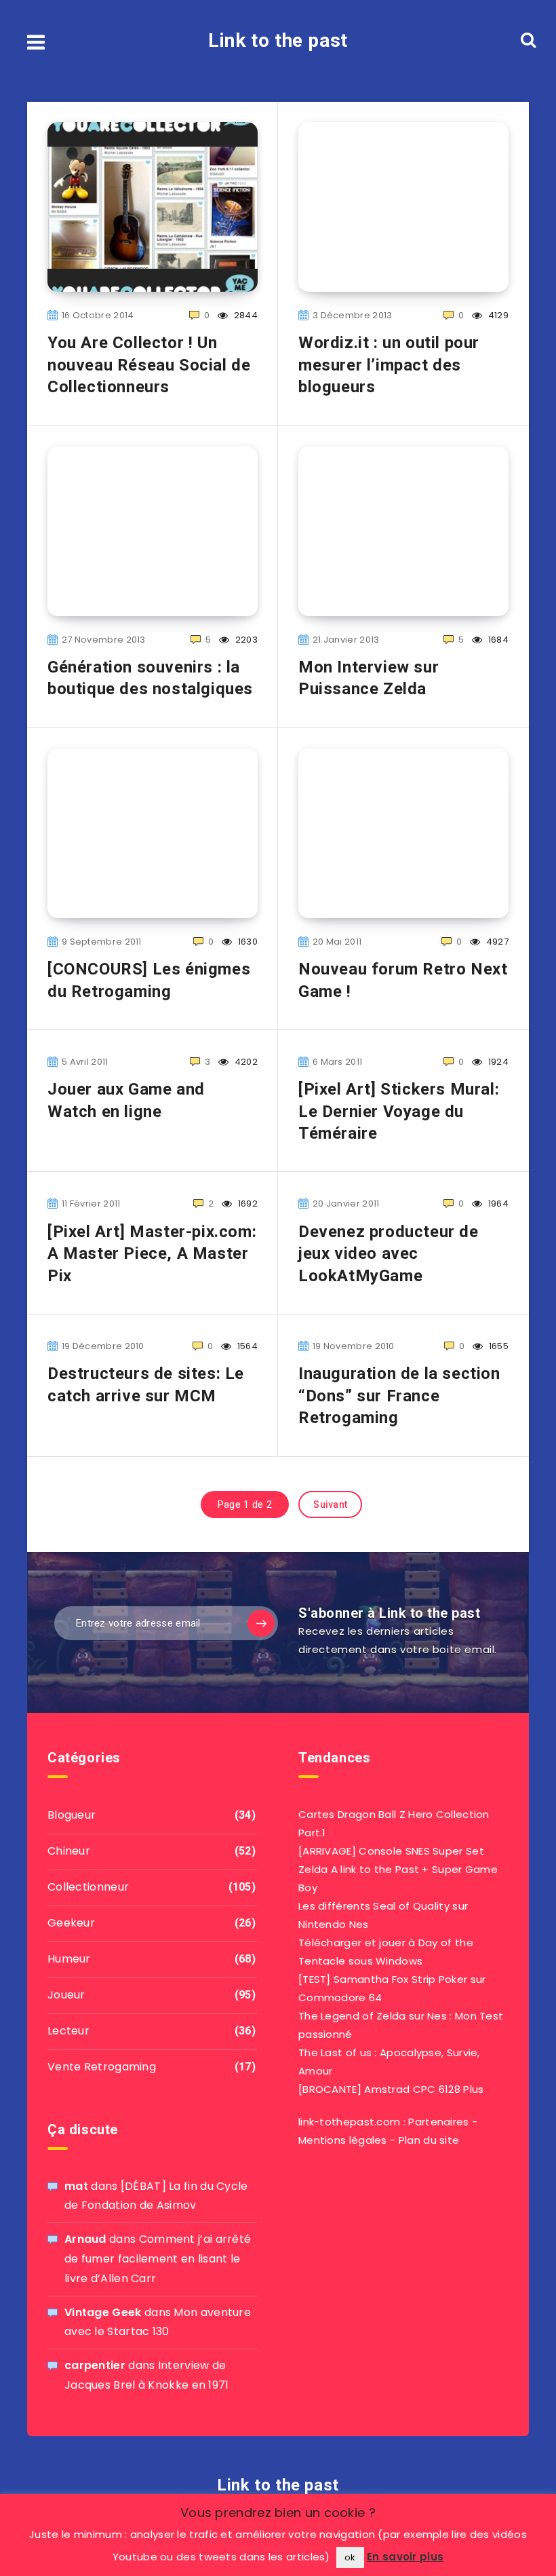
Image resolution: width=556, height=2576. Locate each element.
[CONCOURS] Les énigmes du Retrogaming (149, 980)
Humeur (69, 1959)
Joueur (66, 1995)
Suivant (330, 1504)
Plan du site (429, 2140)
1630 (247, 942)
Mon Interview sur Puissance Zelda (369, 678)
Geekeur (71, 1923)
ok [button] (350, 2557)
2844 (245, 315)
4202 (245, 1062)
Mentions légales (343, 2140)
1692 (247, 1204)
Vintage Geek (103, 2312)
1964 (497, 1204)
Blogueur (72, 1815)
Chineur (69, 1851)
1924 (497, 1062)
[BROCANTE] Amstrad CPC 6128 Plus (391, 2089)
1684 (497, 640)
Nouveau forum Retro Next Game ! (403, 980)
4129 (497, 315)
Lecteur (68, 2031)
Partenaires (438, 2122)
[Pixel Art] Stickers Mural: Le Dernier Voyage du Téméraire (399, 1111)
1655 (498, 1346)
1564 (246, 1346)
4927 (496, 942)
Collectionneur (88, 1887)
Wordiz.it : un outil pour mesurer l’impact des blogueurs (389, 365)
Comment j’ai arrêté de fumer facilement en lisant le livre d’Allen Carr (158, 2259)
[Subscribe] (261, 1623)
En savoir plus (405, 2557)
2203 (245, 640)
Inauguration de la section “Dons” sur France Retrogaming (399, 1396)
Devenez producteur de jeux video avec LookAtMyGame (389, 1254)
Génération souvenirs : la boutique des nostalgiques (150, 678)
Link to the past (278, 40)
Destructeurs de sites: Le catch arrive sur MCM (146, 1384)
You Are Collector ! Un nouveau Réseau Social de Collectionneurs (149, 365)
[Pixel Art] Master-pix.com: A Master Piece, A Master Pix (152, 1254)
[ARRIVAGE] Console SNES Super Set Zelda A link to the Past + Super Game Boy (398, 1869)
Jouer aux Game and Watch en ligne (126, 1100)
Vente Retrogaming (102, 2067)
